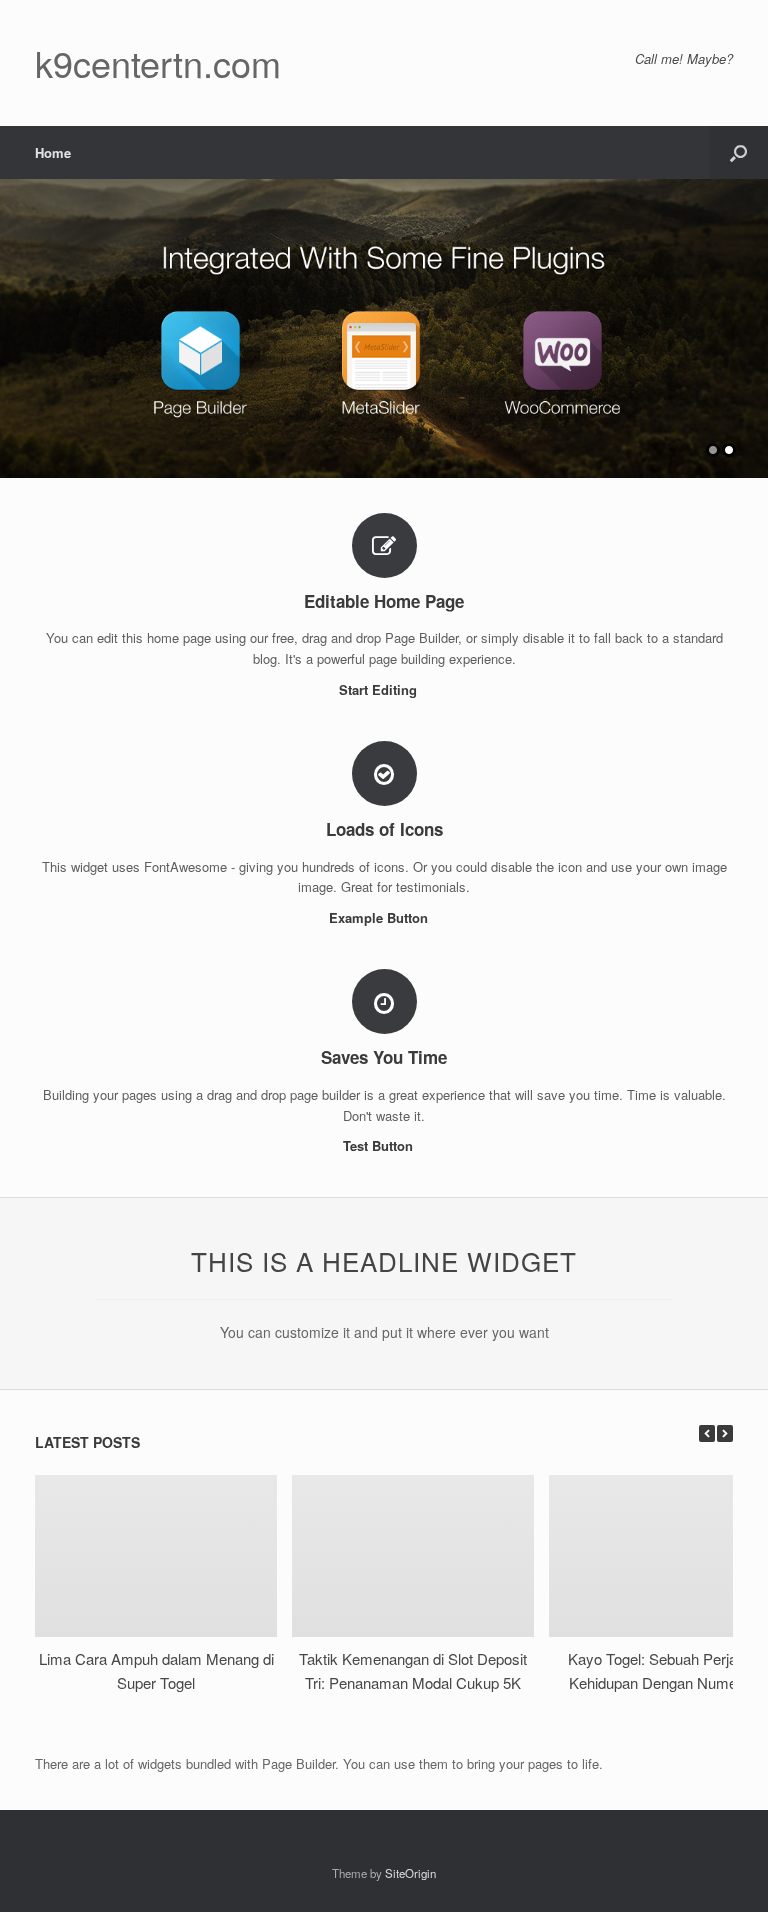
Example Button (380, 917)
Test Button (380, 1145)
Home (53, 152)
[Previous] (707, 1433)
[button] (738, 152)
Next (752, 318)
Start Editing (380, 689)
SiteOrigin (410, 1873)
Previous (16, 318)
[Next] (725, 1433)
